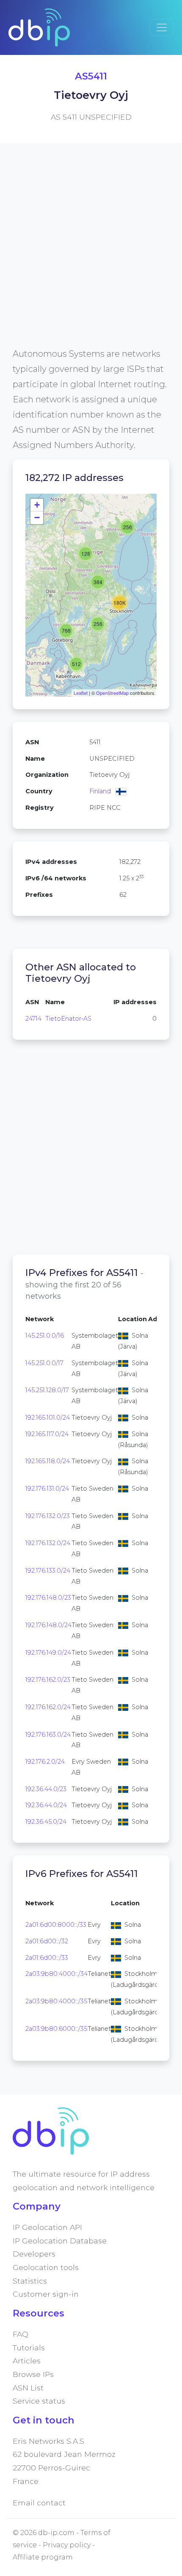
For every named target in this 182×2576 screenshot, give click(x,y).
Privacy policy (67, 2545)
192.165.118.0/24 (48, 1461)
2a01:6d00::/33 (47, 1958)
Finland (100, 791)
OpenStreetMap (112, 693)
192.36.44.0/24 (46, 1805)
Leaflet (81, 693)
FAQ (21, 2334)
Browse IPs (33, 2374)
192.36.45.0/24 (46, 1822)
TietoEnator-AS (68, 1019)
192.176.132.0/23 (48, 1516)
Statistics (30, 2281)
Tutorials (29, 2348)
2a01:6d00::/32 (47, 1941)
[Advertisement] (91, 255)
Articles (27, 2361)
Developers (34, 2254)
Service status (39, 2401)
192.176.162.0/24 (48, 1707)
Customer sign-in (46, 2294)
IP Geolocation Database (60, 2241)
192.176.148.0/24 (48, 1625)
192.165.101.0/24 (48, 1418)
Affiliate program (43, 2557)
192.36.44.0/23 (46, 1789)
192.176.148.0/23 (48, 1598)
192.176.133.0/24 (48, 1571)
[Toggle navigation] (162, 27)
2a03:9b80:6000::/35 (56, 2029)
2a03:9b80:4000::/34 (57, 1974)
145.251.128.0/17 (47, 1390)
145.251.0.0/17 (44, 1363)
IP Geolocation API (47, 2227)
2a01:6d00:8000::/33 (56, 1925)
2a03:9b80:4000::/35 (56, 2001)
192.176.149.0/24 (48, 1653)
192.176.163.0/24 (48, 1735)
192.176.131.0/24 (47, 1489)
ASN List (28, 2388)
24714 (33, 1019)
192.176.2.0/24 (45, 1762)
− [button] (37, 518)
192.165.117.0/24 (47, 1434)
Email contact (39, 2503)
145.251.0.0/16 (45, 1336)
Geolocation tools (46, 2267)
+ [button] (37, 505)
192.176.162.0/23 (48, 1680)
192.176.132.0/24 (48, 1543)
